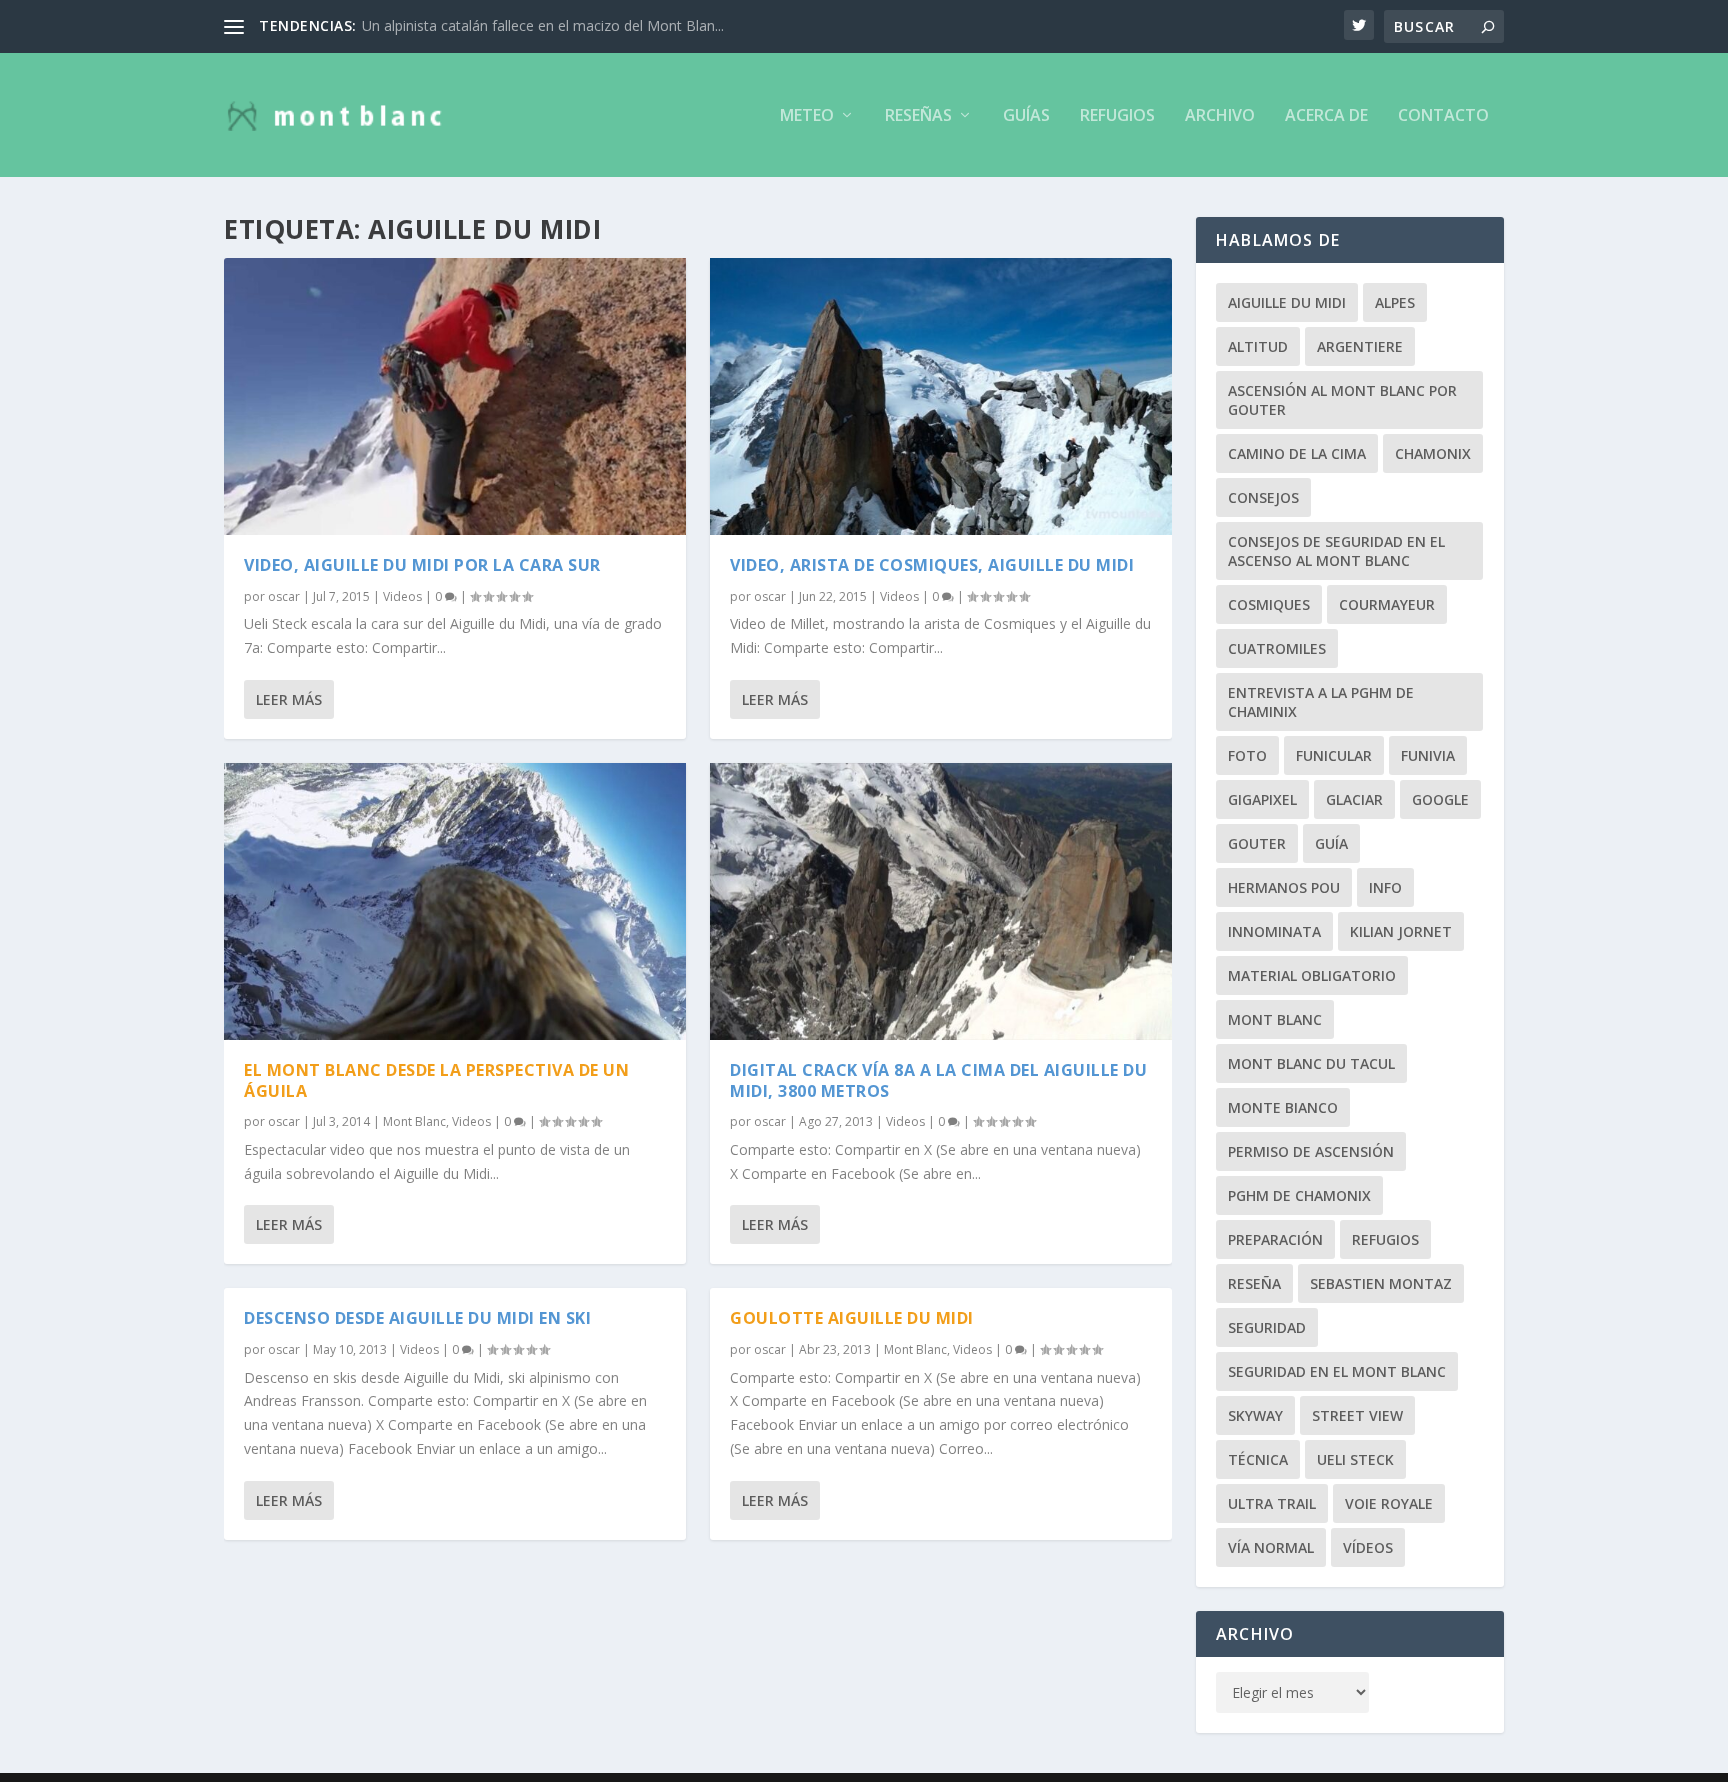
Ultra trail (1272, 1503)
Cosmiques (1269, 604)
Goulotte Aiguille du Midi (852, 1318)
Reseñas (918, 116)
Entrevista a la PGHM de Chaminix (1321, 702)
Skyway (1255, 1415)
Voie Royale (1389, 1503)
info (1385, 887)
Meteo (807, 116)
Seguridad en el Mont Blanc (1337, 1371)
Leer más (289, 699)
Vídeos (1368, 1547)
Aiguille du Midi (1287, 302)
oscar (284, 596)
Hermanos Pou (1284, 887)
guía (1331, 843)
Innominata (1274, 931)
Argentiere (1360, 346)
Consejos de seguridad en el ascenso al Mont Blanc (1336, 551)
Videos (402, 596)
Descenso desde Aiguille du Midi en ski (417, 1318)
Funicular (1334, 755)
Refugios (1117, 116)
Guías (1026, 116)
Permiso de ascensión (1311, 1151)
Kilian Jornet (1401, 931)
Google (1440, 799)
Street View (1357, 1415)
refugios (1385, 1239)
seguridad (1267, 1327)
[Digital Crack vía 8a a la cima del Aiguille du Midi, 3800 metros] (941, 901)
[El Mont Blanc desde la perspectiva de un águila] (455, 901)
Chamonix (1433, 453)
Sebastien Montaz (1381, 1283)
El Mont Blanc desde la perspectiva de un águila (436, 1080)
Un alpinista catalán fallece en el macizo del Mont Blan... (543, 25)
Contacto (1443, 116)
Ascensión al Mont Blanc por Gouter (1342, 400)
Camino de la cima (1297, 453)
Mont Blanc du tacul (1311, 1063)
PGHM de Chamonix (1299, 1195)
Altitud (1258, 346)
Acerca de (1326, 116)
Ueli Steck (1355, 1459)
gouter (1257, 843)
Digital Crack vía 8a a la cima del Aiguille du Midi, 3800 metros (938, 1080)
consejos (1263, 497)
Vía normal (1271, 1547)
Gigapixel (1262, 799)
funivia (1428, 755)
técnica (1258, 1459)
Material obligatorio (1312, 975)
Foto (1247, 755)
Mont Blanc (414, 1121)
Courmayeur (1387, 604)
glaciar (1354, 799)
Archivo (1220, 116)
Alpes (1395, 302)
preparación (1275, 1239)
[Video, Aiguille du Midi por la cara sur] (455, 396)
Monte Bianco (1283, 1107)
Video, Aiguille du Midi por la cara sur (422, 565)
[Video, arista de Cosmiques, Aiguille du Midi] (941, 396)
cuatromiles (1277, 648)
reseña (1254, 1283)
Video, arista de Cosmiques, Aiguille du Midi (932, 565)
